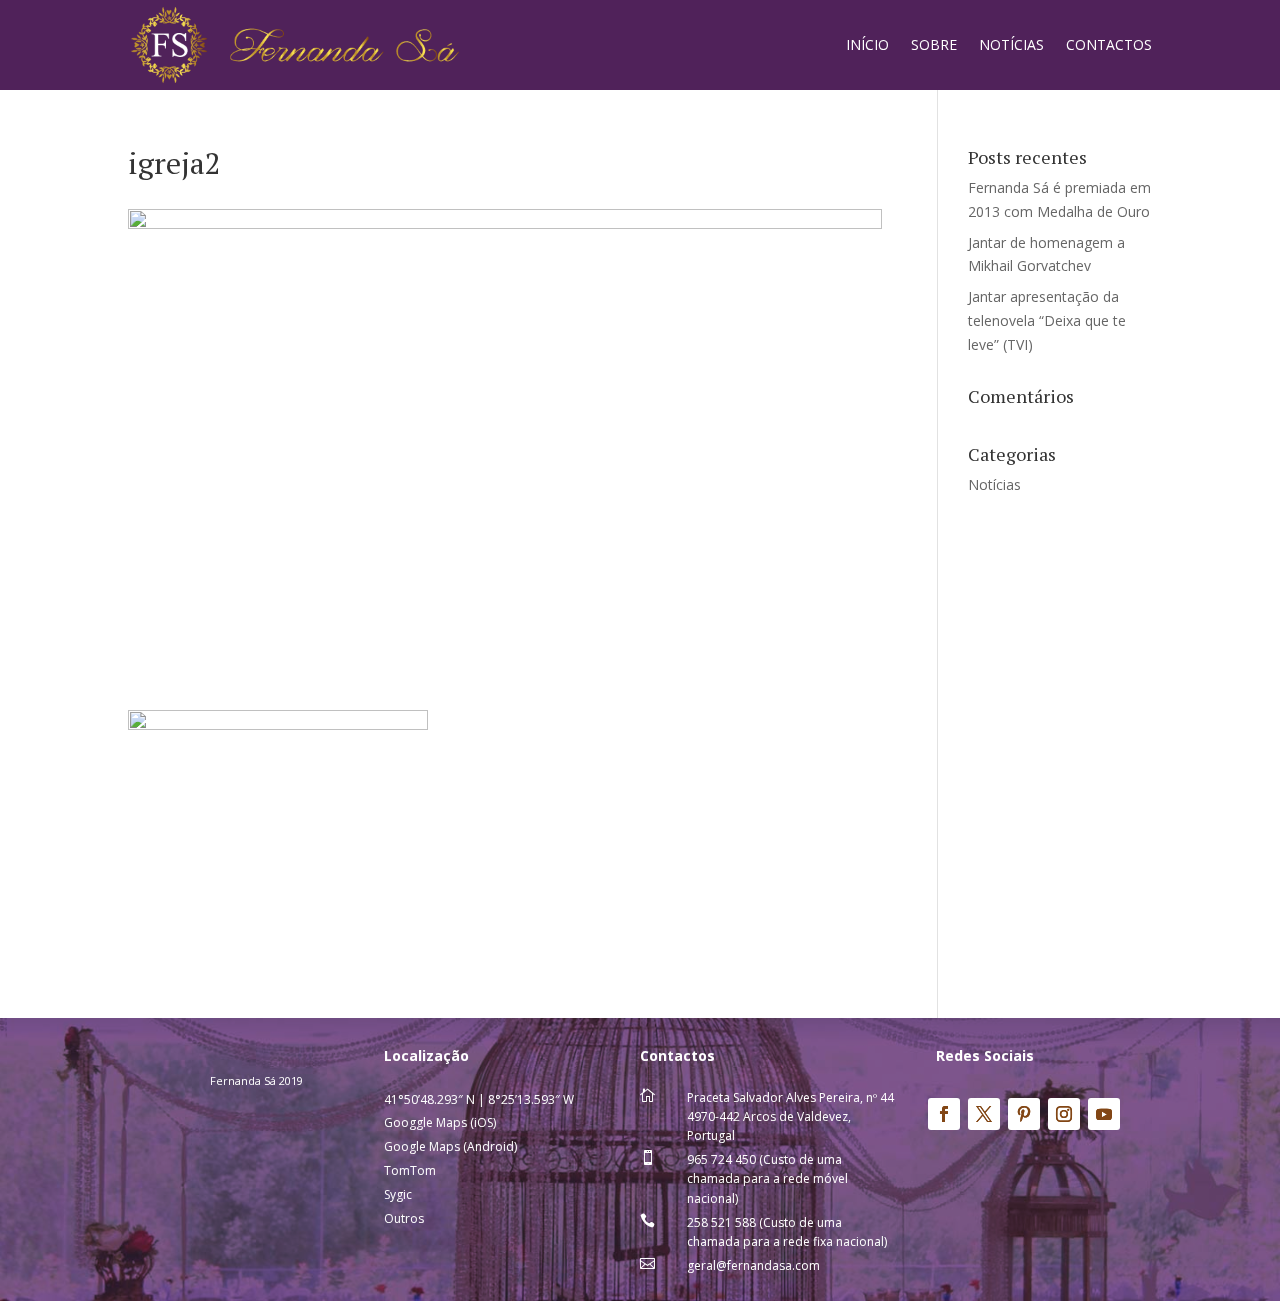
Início (867, 44)
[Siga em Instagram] (1064, 1114)
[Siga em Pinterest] (1024, 1114)
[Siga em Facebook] (944, 1114)
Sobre (934, 44)
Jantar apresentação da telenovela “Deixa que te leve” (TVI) (1047, 320)
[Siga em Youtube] (1104, 1114)
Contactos (1109, 44)
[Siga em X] (984, 1114)
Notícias (1011, 44)
